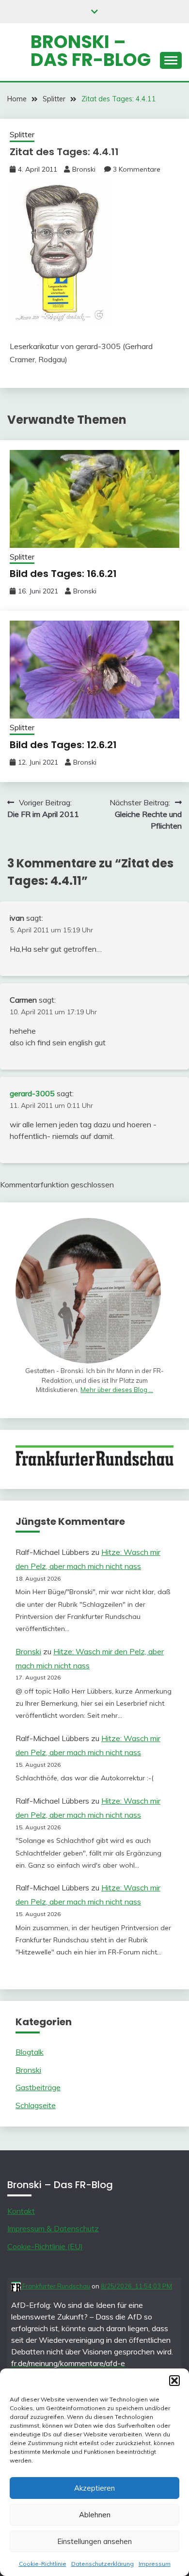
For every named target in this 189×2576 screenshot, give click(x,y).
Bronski (84, 169)
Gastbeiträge (38, 2087)
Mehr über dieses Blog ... (117, 1390)
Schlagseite (36, 2105)
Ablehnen (95, 2515)
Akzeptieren (94, 2488)
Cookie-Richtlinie (43, 2564)
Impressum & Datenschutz (53, 2228)
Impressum (155, 2564)
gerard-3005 (32, 1093)
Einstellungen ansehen (94, 2541)
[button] (174, 2381)
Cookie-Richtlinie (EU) (45, 2246)
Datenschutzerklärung (102, 2564)
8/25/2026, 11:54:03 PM (136, 2286)
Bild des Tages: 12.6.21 (63, 745)
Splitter (22, 135)
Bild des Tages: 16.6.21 (63, 574)
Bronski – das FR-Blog (91, 51)
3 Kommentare (137, 169)
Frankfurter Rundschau (55, 2286)
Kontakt (21, 2211)
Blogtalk (30, 2052)
